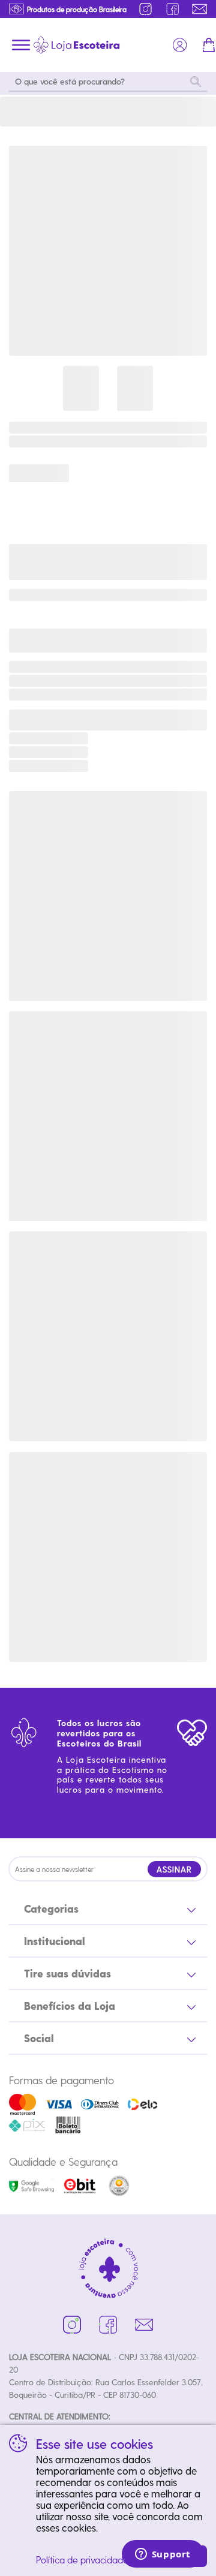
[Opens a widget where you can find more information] (163, 2555)
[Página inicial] (76, 45)
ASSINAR (174, 1869)
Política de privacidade (82, 2560)
